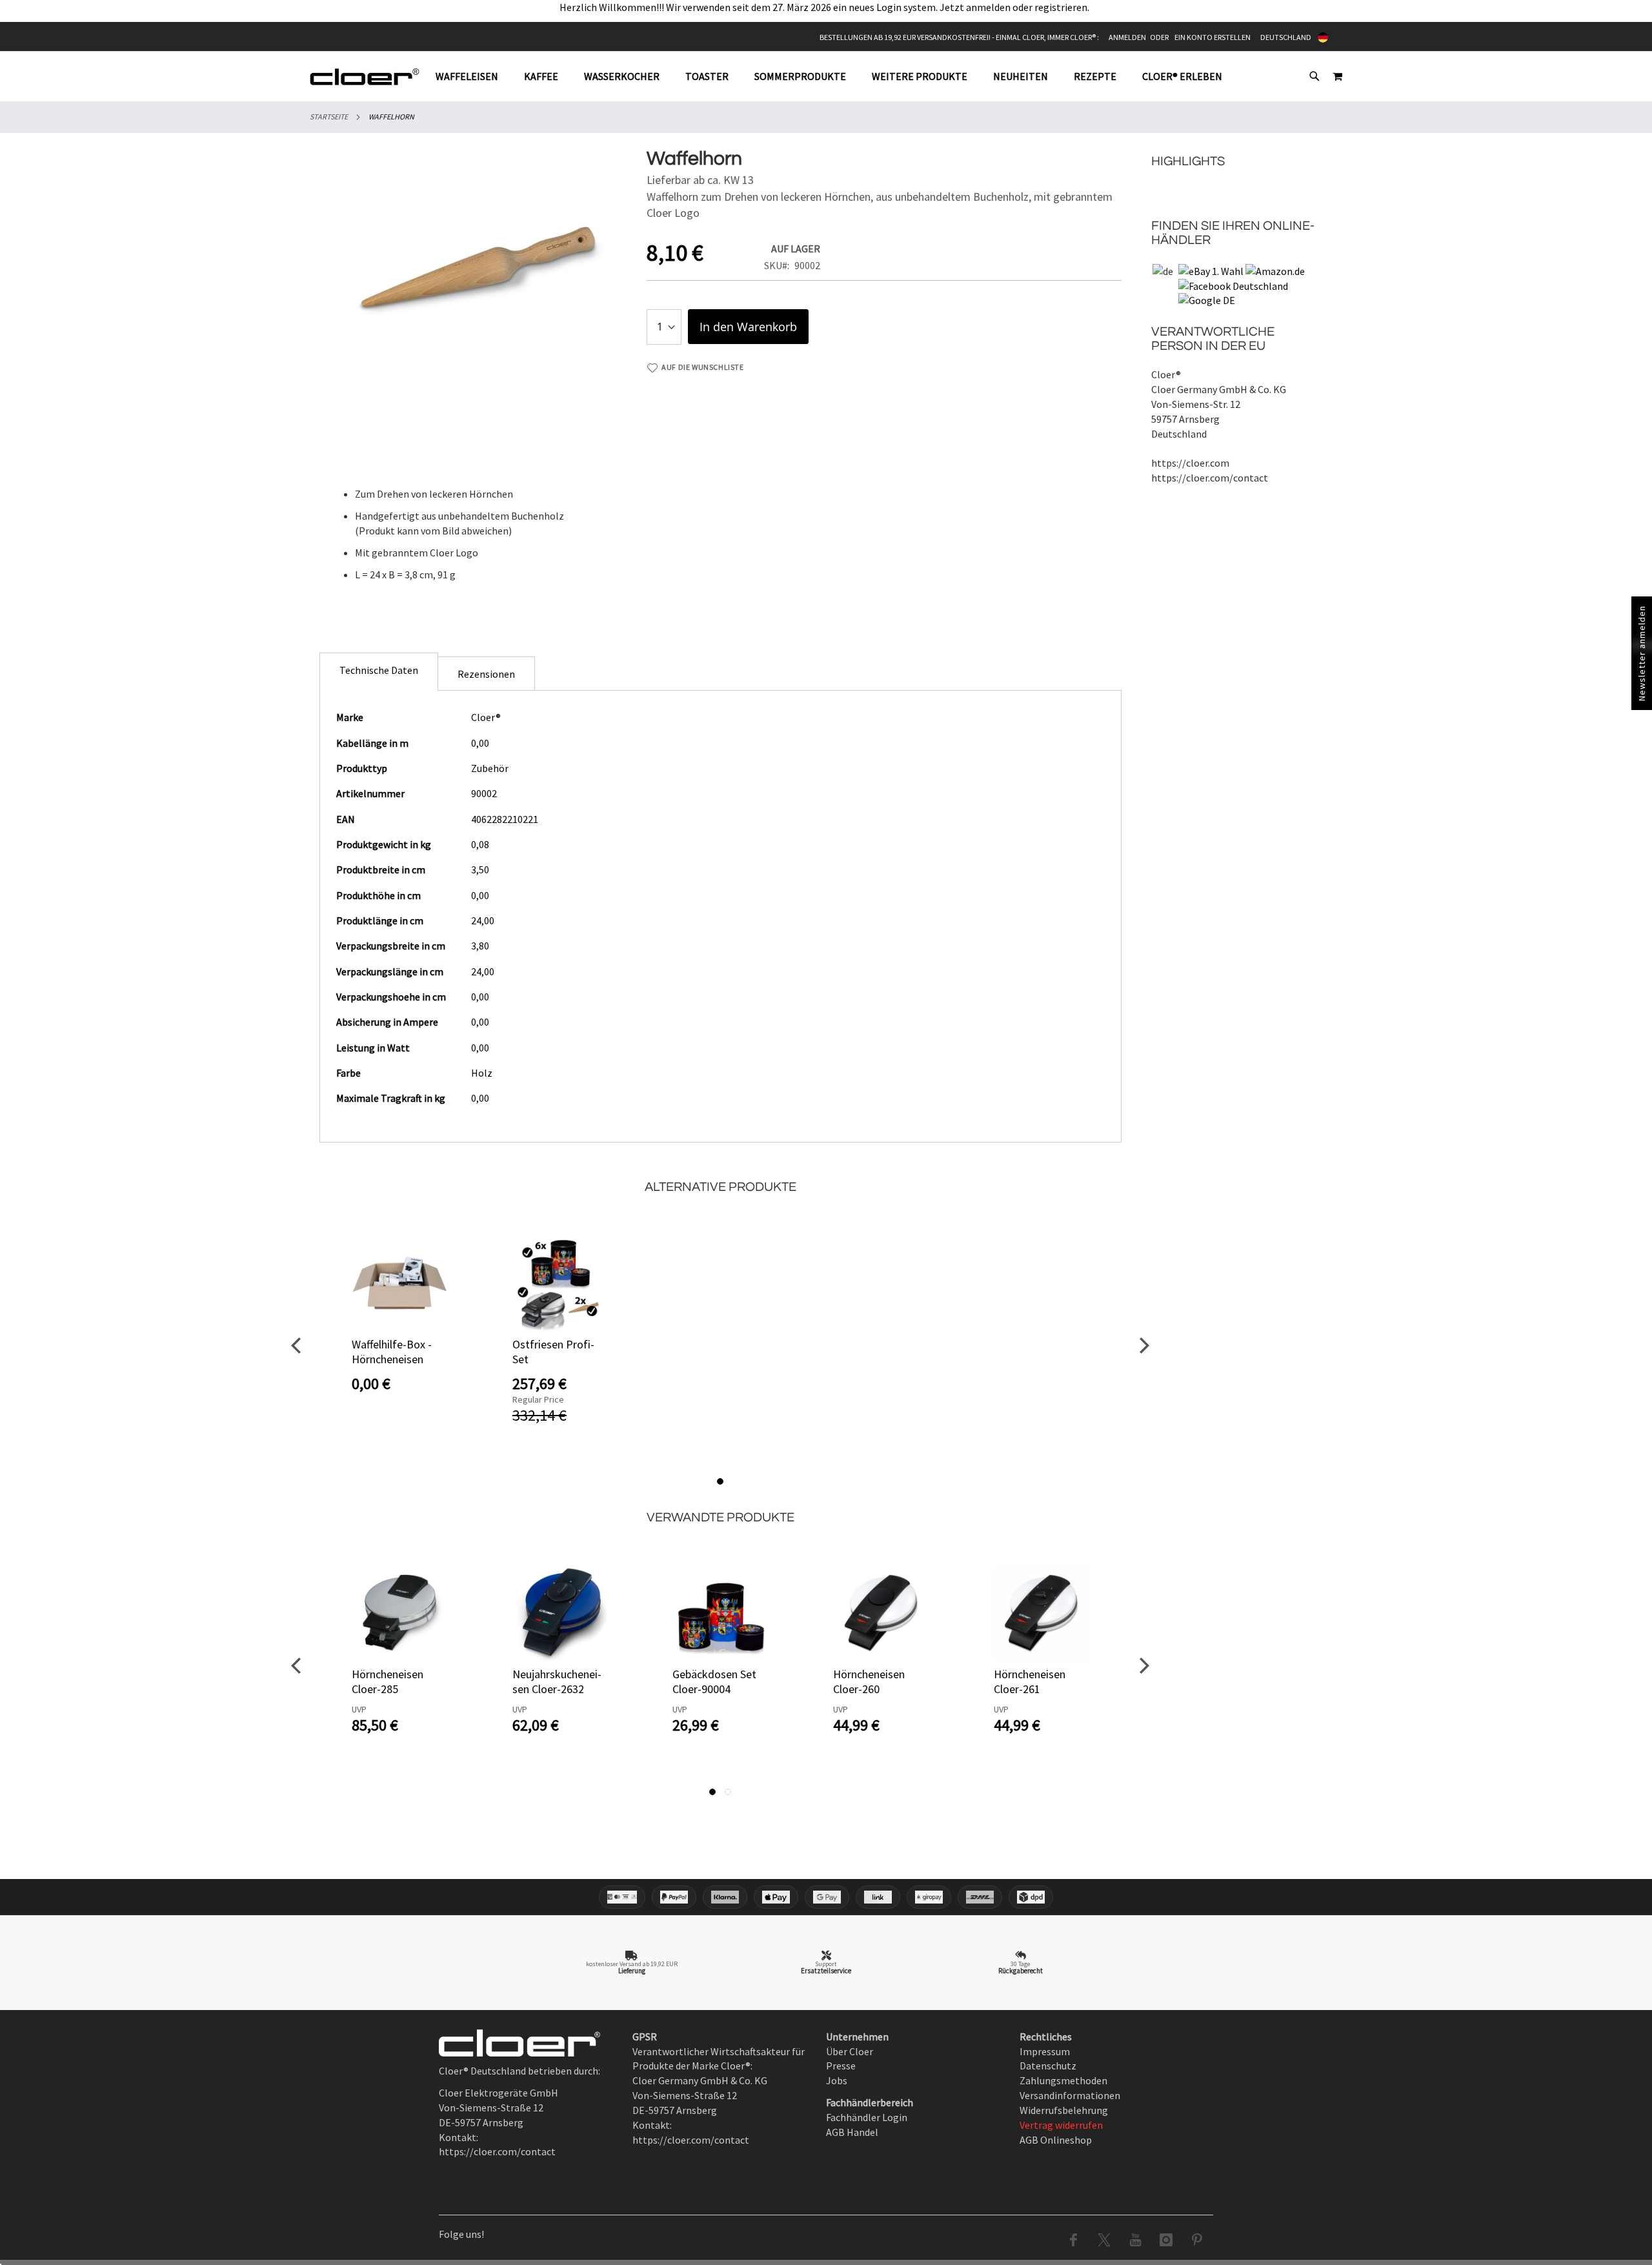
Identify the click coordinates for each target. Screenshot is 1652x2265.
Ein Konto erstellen (1213, 37)
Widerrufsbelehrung (1064, 2110)
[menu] (835, 76)
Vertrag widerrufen (1061, 2125)
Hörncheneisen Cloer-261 (1030, 1681)
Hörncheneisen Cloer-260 (869, 1681)
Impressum (1045, 2051)
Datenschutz (1048, 2066)
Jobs (837, 2080)
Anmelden (1127, 37)
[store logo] (365, 76)
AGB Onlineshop (1056, 2140)
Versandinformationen (1070, 2095)
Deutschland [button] (1286, 37)
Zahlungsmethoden (1063, 2080)
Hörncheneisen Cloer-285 (388, 1681)
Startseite (329, 117)
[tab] (835, 76)
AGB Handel (852, 2132)
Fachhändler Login (867, 2117)
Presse (841, 2066)
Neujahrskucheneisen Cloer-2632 (557, 1681)
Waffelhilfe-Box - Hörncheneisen (392, 1352)
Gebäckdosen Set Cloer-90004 (714, 1681)
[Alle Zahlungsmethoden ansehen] (826, 1897)
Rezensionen (486, 674)
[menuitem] (473, 76)
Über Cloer (850, 2051)
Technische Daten (379, 670)
